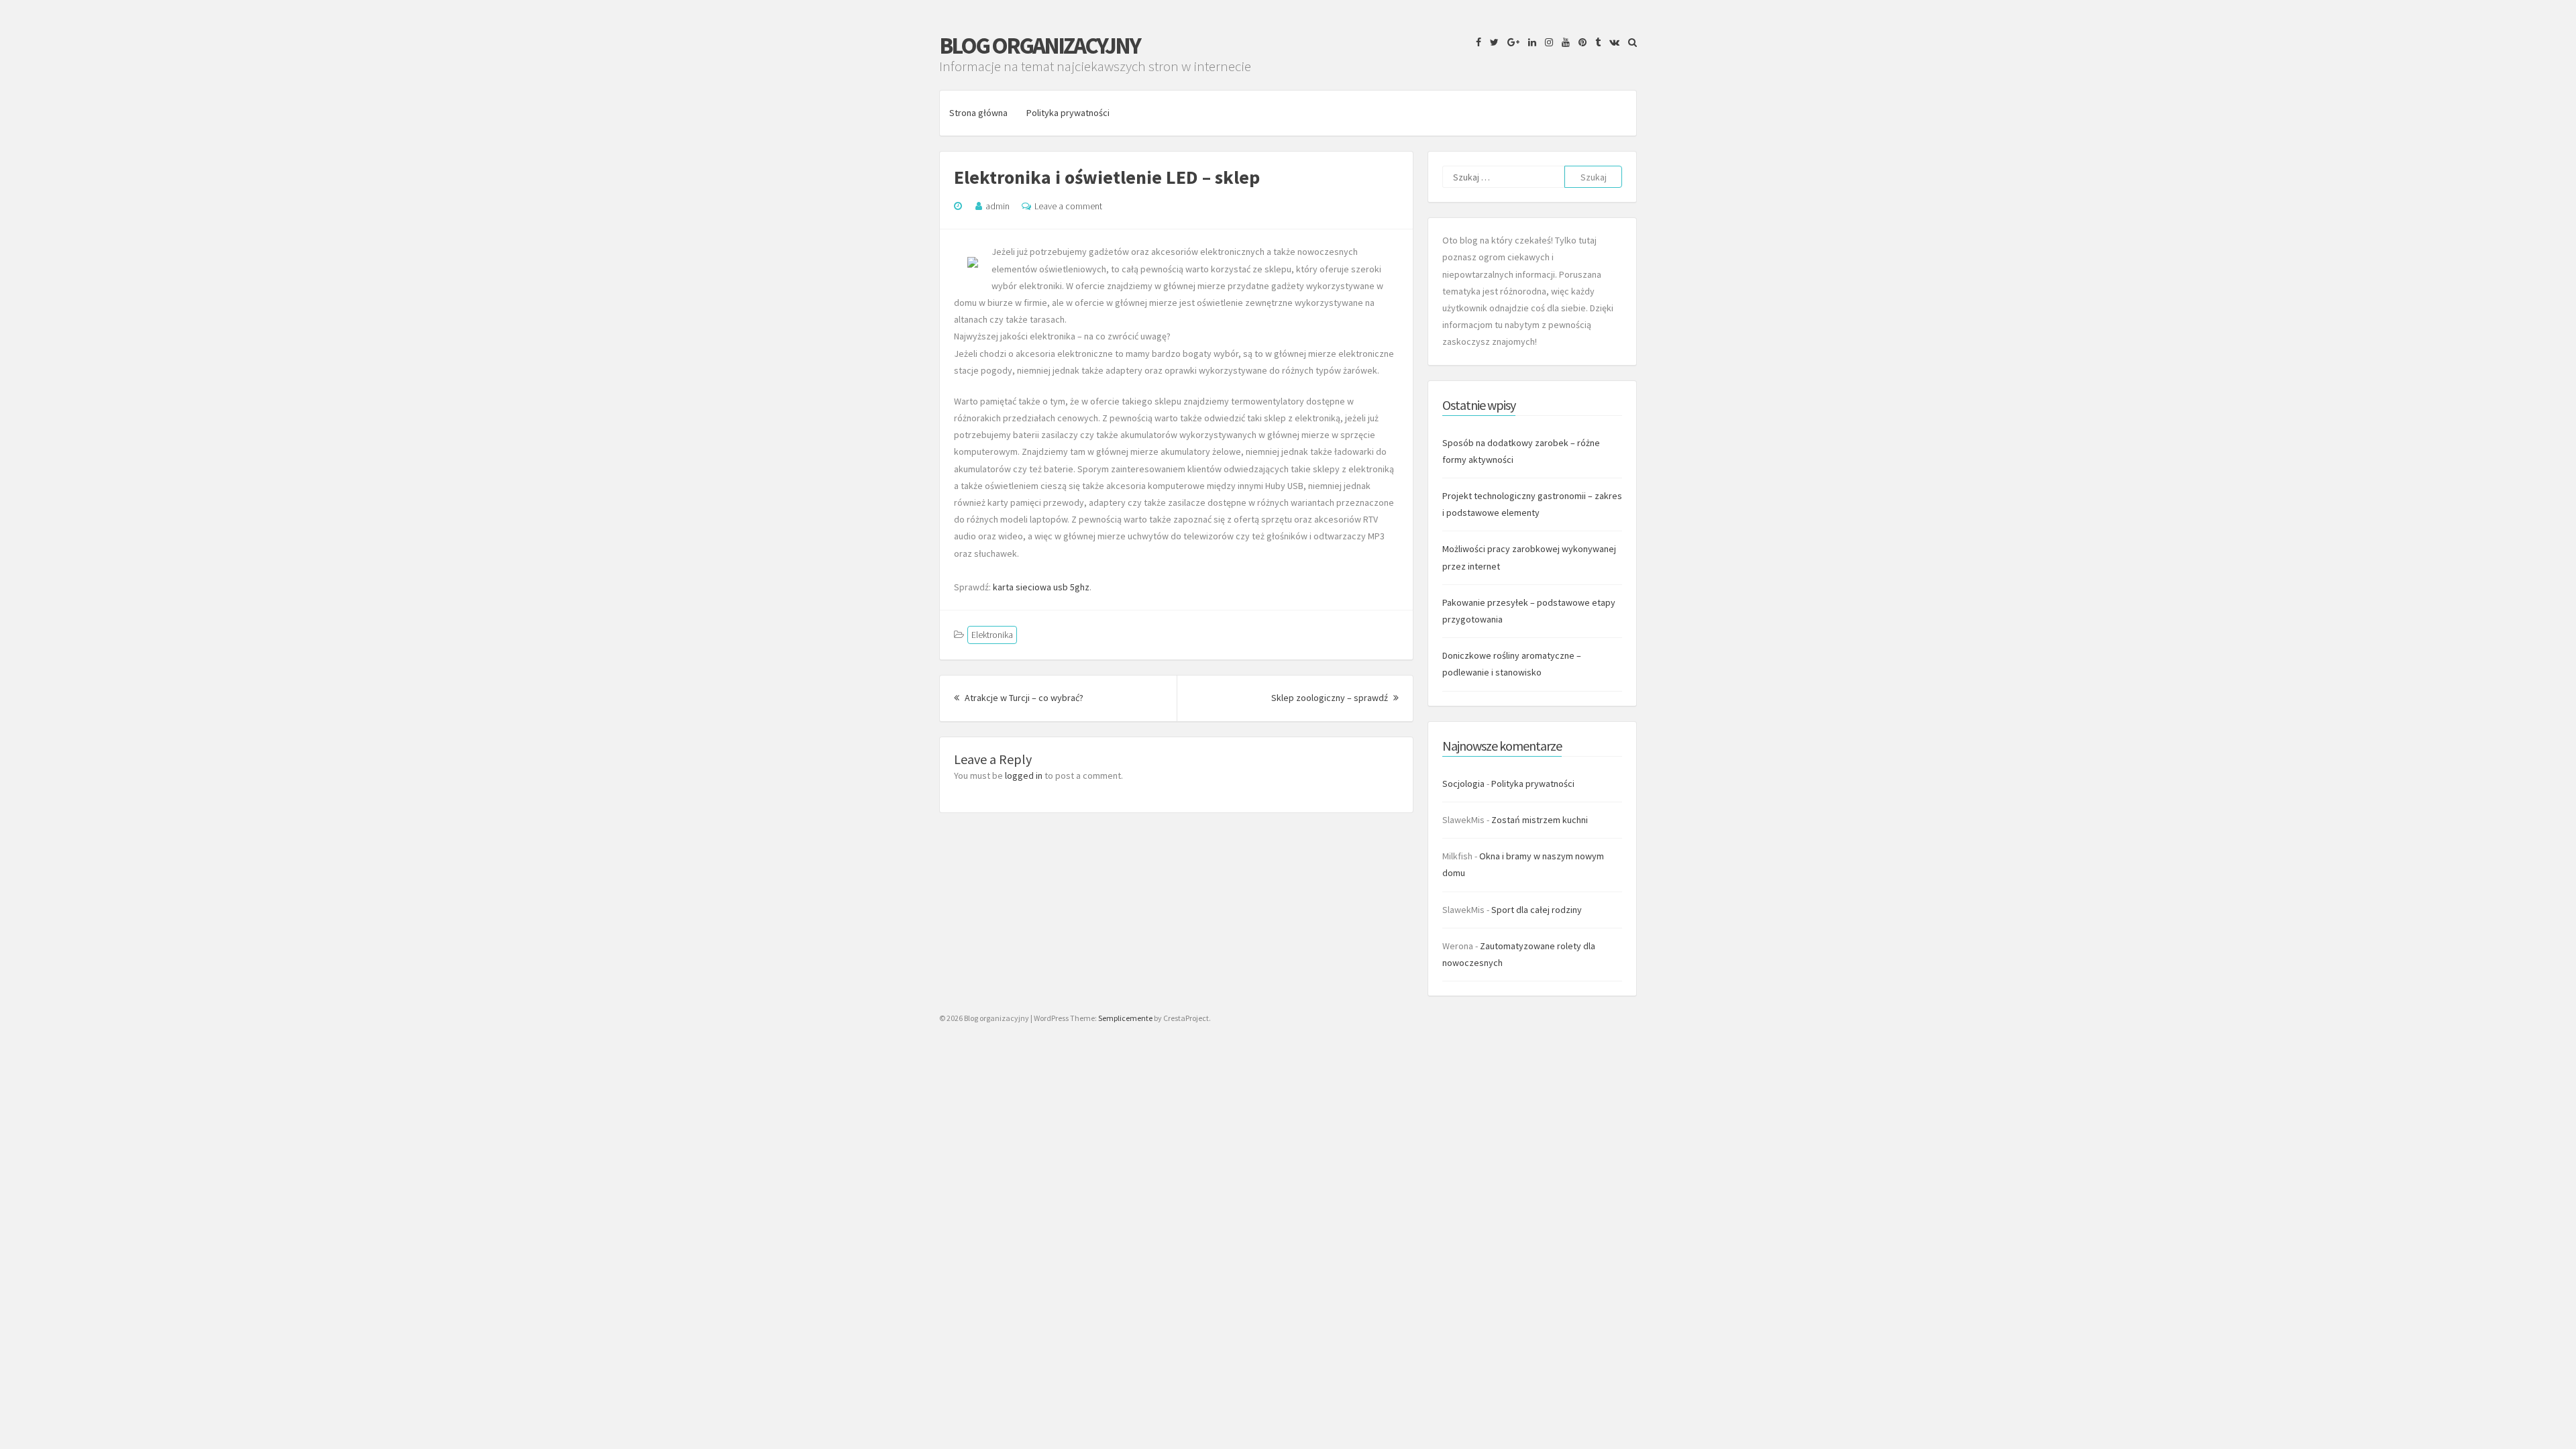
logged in (1024, 775)
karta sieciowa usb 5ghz (1041, 587)
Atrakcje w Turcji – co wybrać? (1023, 698)
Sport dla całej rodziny (1537, 910)
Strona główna (978, 113)
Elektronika (992, 635)
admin (998, 206)
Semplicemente (1125, 1018)
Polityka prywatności (1068, 113)
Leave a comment (1068, 206)
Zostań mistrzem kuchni (1540, 820)
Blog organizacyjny (1039, 46)
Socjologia (1463, 784)
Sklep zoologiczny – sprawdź (1335, 698)
